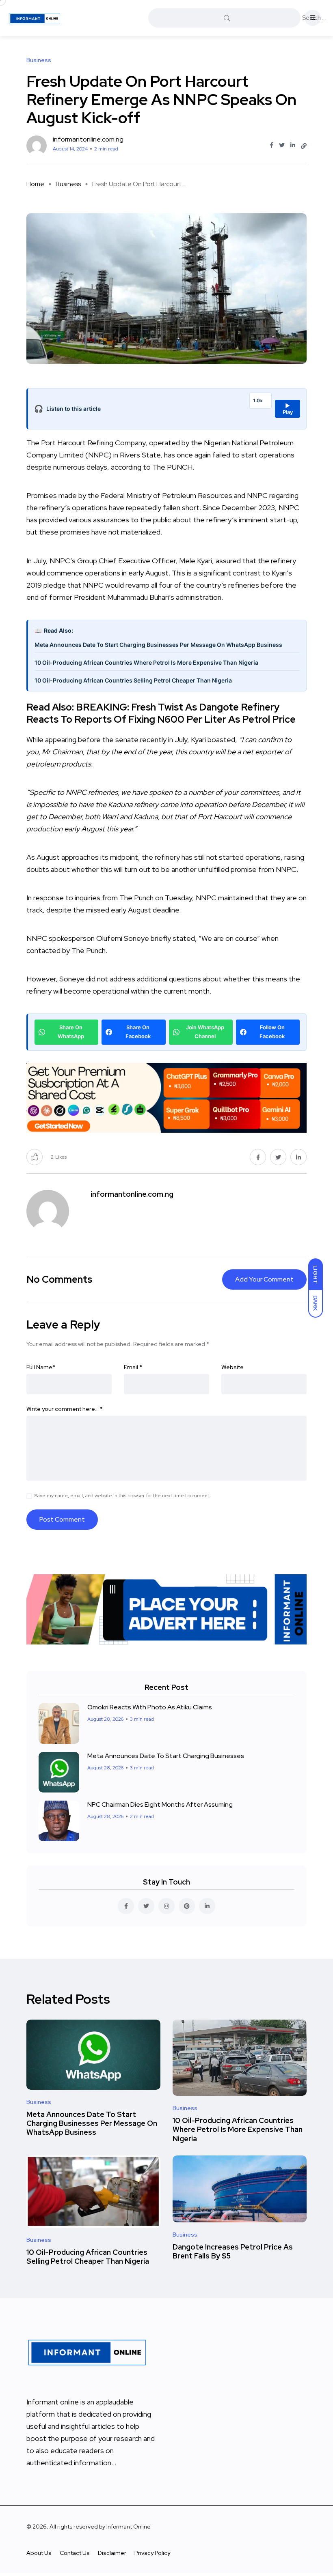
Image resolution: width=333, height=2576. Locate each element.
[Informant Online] (35, 18)
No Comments (59, 1279)
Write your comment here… (65, 1409)
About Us (39, 2553)
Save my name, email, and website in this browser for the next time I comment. (122, 1496)
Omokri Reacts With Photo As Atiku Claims (150, 1707)
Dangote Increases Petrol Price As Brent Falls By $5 (233, 2251)
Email (133, 1367)
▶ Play (288, 409)
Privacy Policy (152, 2553)
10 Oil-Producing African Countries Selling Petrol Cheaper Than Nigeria (133, 680)
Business (68, 184)
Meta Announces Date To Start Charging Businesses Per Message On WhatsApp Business (158, 645)
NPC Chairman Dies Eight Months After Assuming (160, 1804)
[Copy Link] (304, 146)
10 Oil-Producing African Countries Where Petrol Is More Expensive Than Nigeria (146, 662)
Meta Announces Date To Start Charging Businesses (166, 1756)
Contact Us (75, 2553)
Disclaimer (112, 2553)
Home (35, 184)
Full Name (41, 1367)
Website (232, 1367)
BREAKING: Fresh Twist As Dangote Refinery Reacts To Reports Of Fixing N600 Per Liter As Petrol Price (161, 713)
